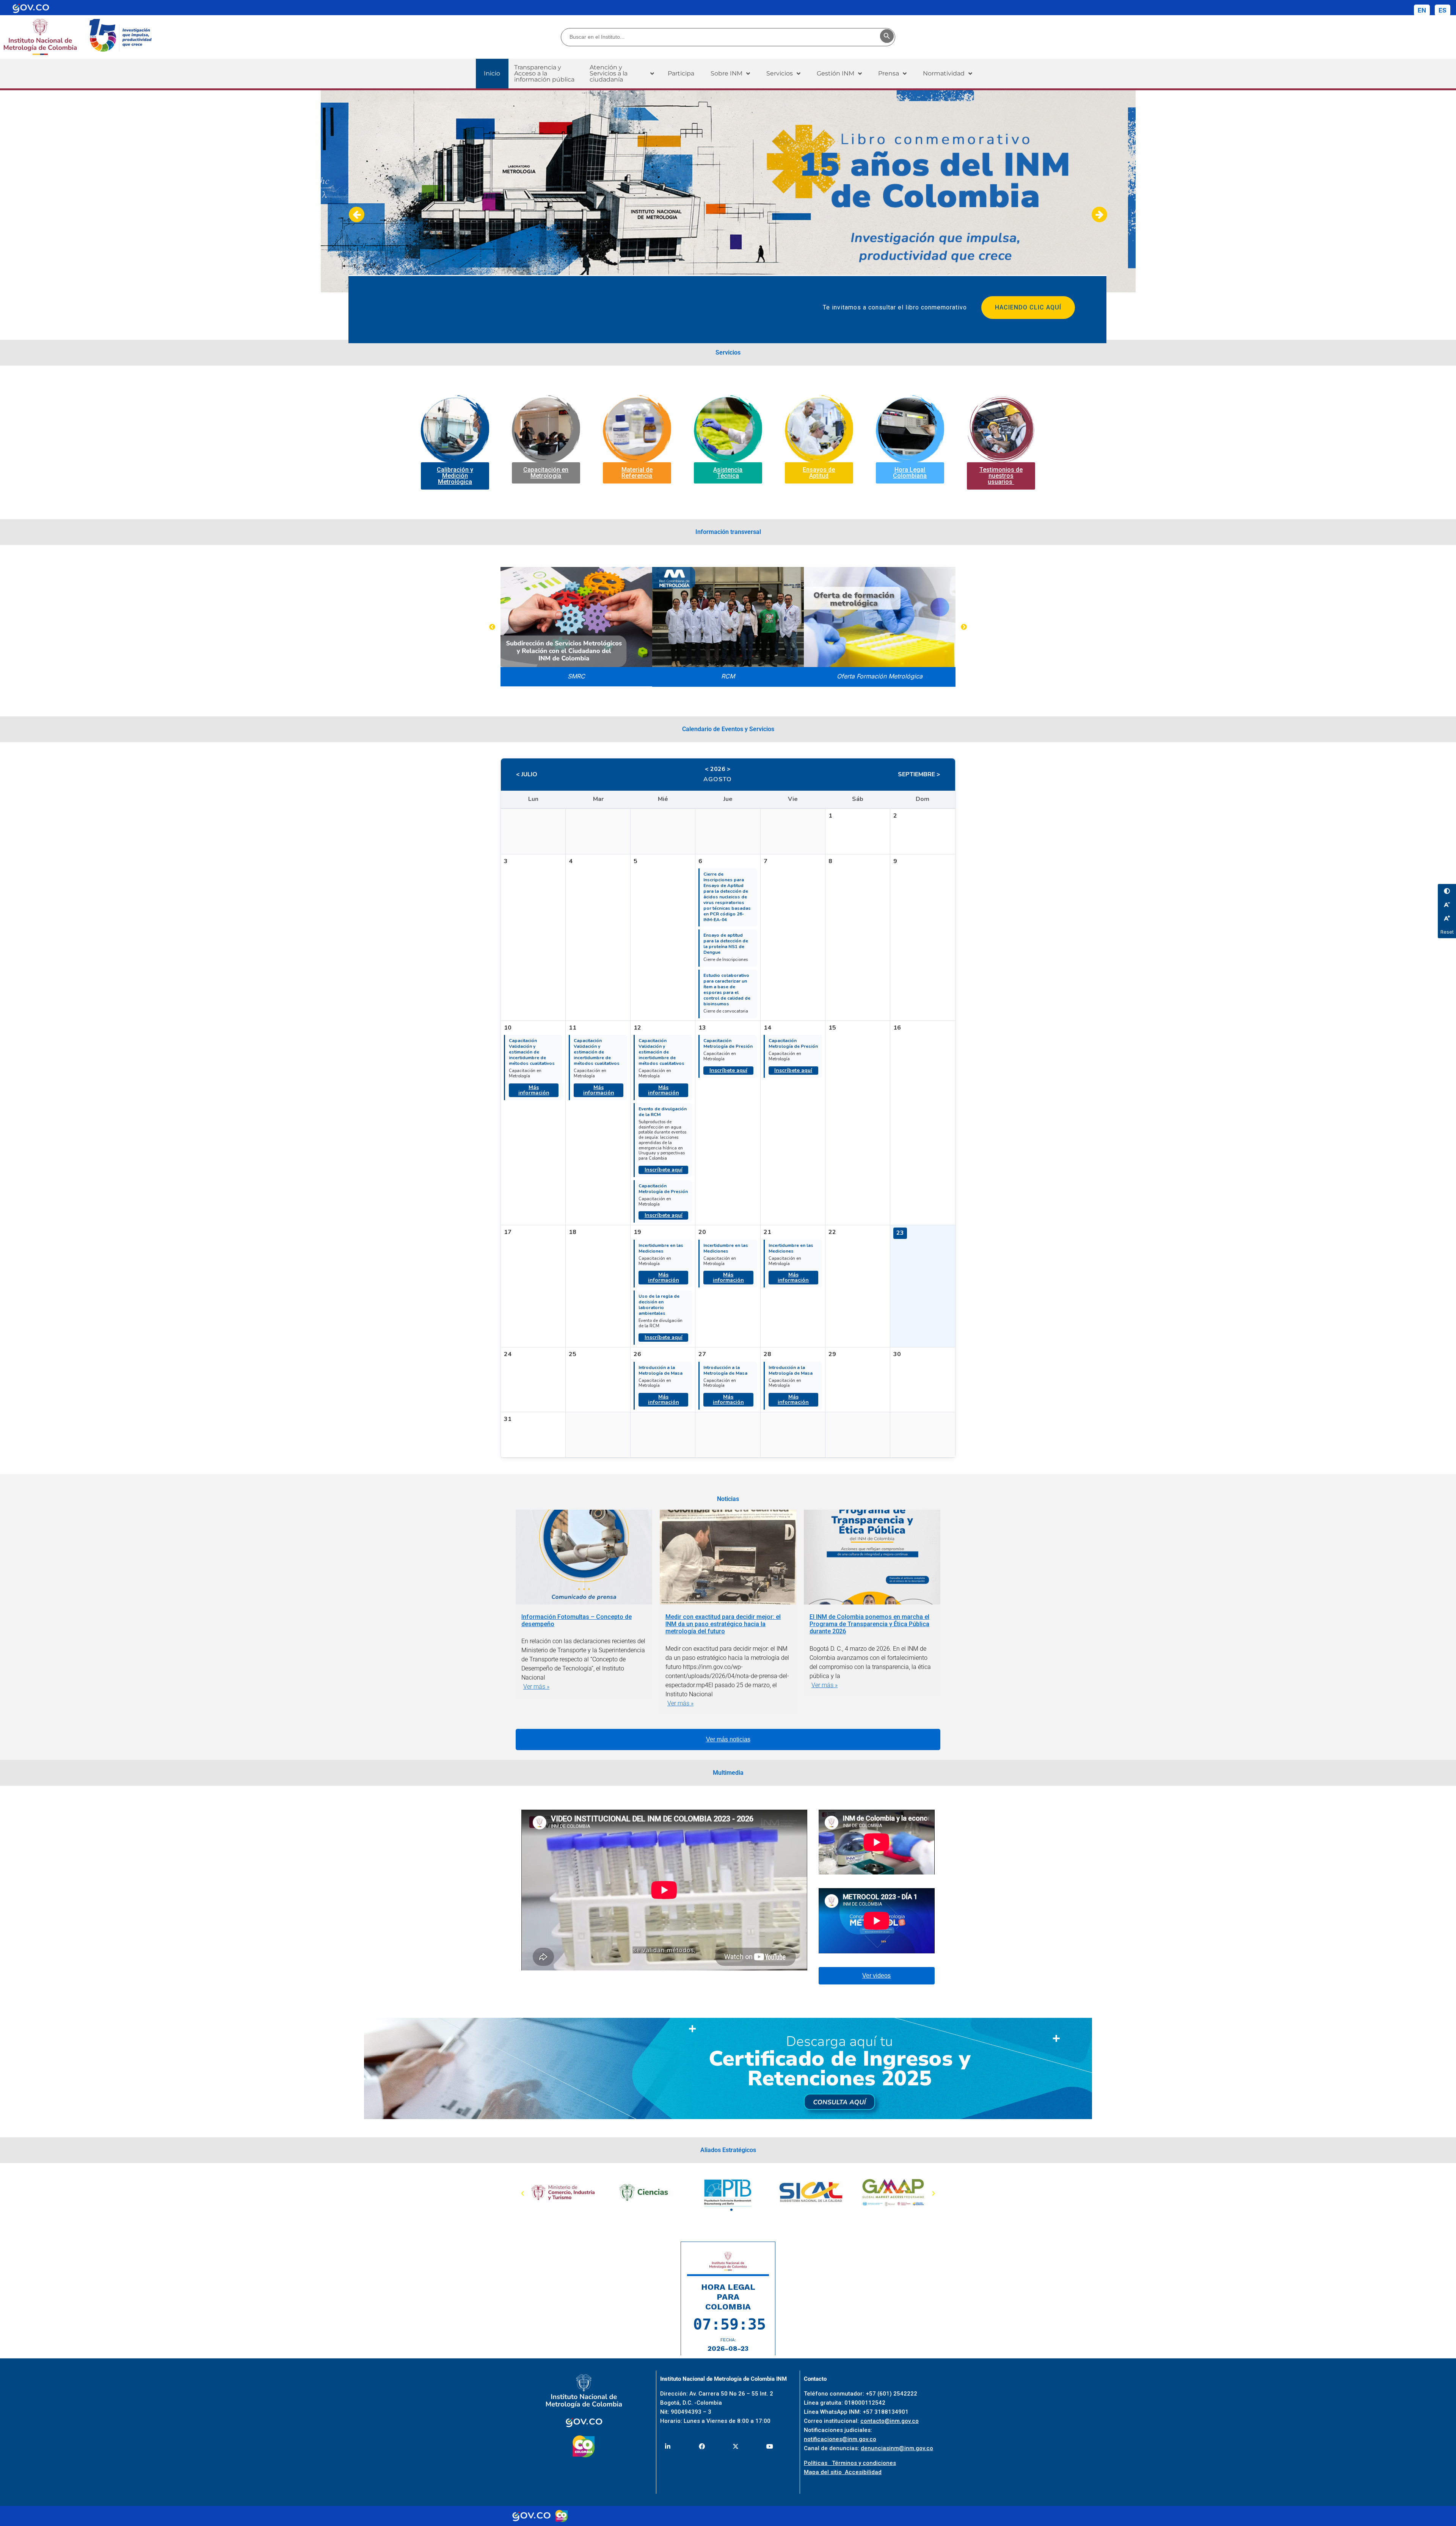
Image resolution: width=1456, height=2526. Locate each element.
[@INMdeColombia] (668, 2447)
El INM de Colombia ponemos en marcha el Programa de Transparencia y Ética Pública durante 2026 (869, 1624)
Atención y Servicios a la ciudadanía (609, 73)
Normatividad (944, 73)
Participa (681, 73)
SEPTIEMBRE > (919, 774)
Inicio (492, 73)
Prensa (889, 73)
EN (1422, 10)
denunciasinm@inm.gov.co (897, 2448)
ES (1443, 10)
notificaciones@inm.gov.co (840, 2439)
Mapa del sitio (824, 2472)
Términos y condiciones (864, 2463)
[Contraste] (1447, 891)
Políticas (818, 2463)
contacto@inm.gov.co (890, 2421)
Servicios (780, 73)
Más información (534, 1090)
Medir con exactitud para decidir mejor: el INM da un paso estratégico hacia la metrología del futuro (723, 1624)
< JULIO (527, 774)
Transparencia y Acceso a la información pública (544, 73)
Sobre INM (726, 73)
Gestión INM (835, 73)
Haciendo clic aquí (1028, 307)
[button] (622, 74)
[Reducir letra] (1447, 904)
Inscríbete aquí (664, 1170)
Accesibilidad (863, 2472)
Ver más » (536, 1687)
